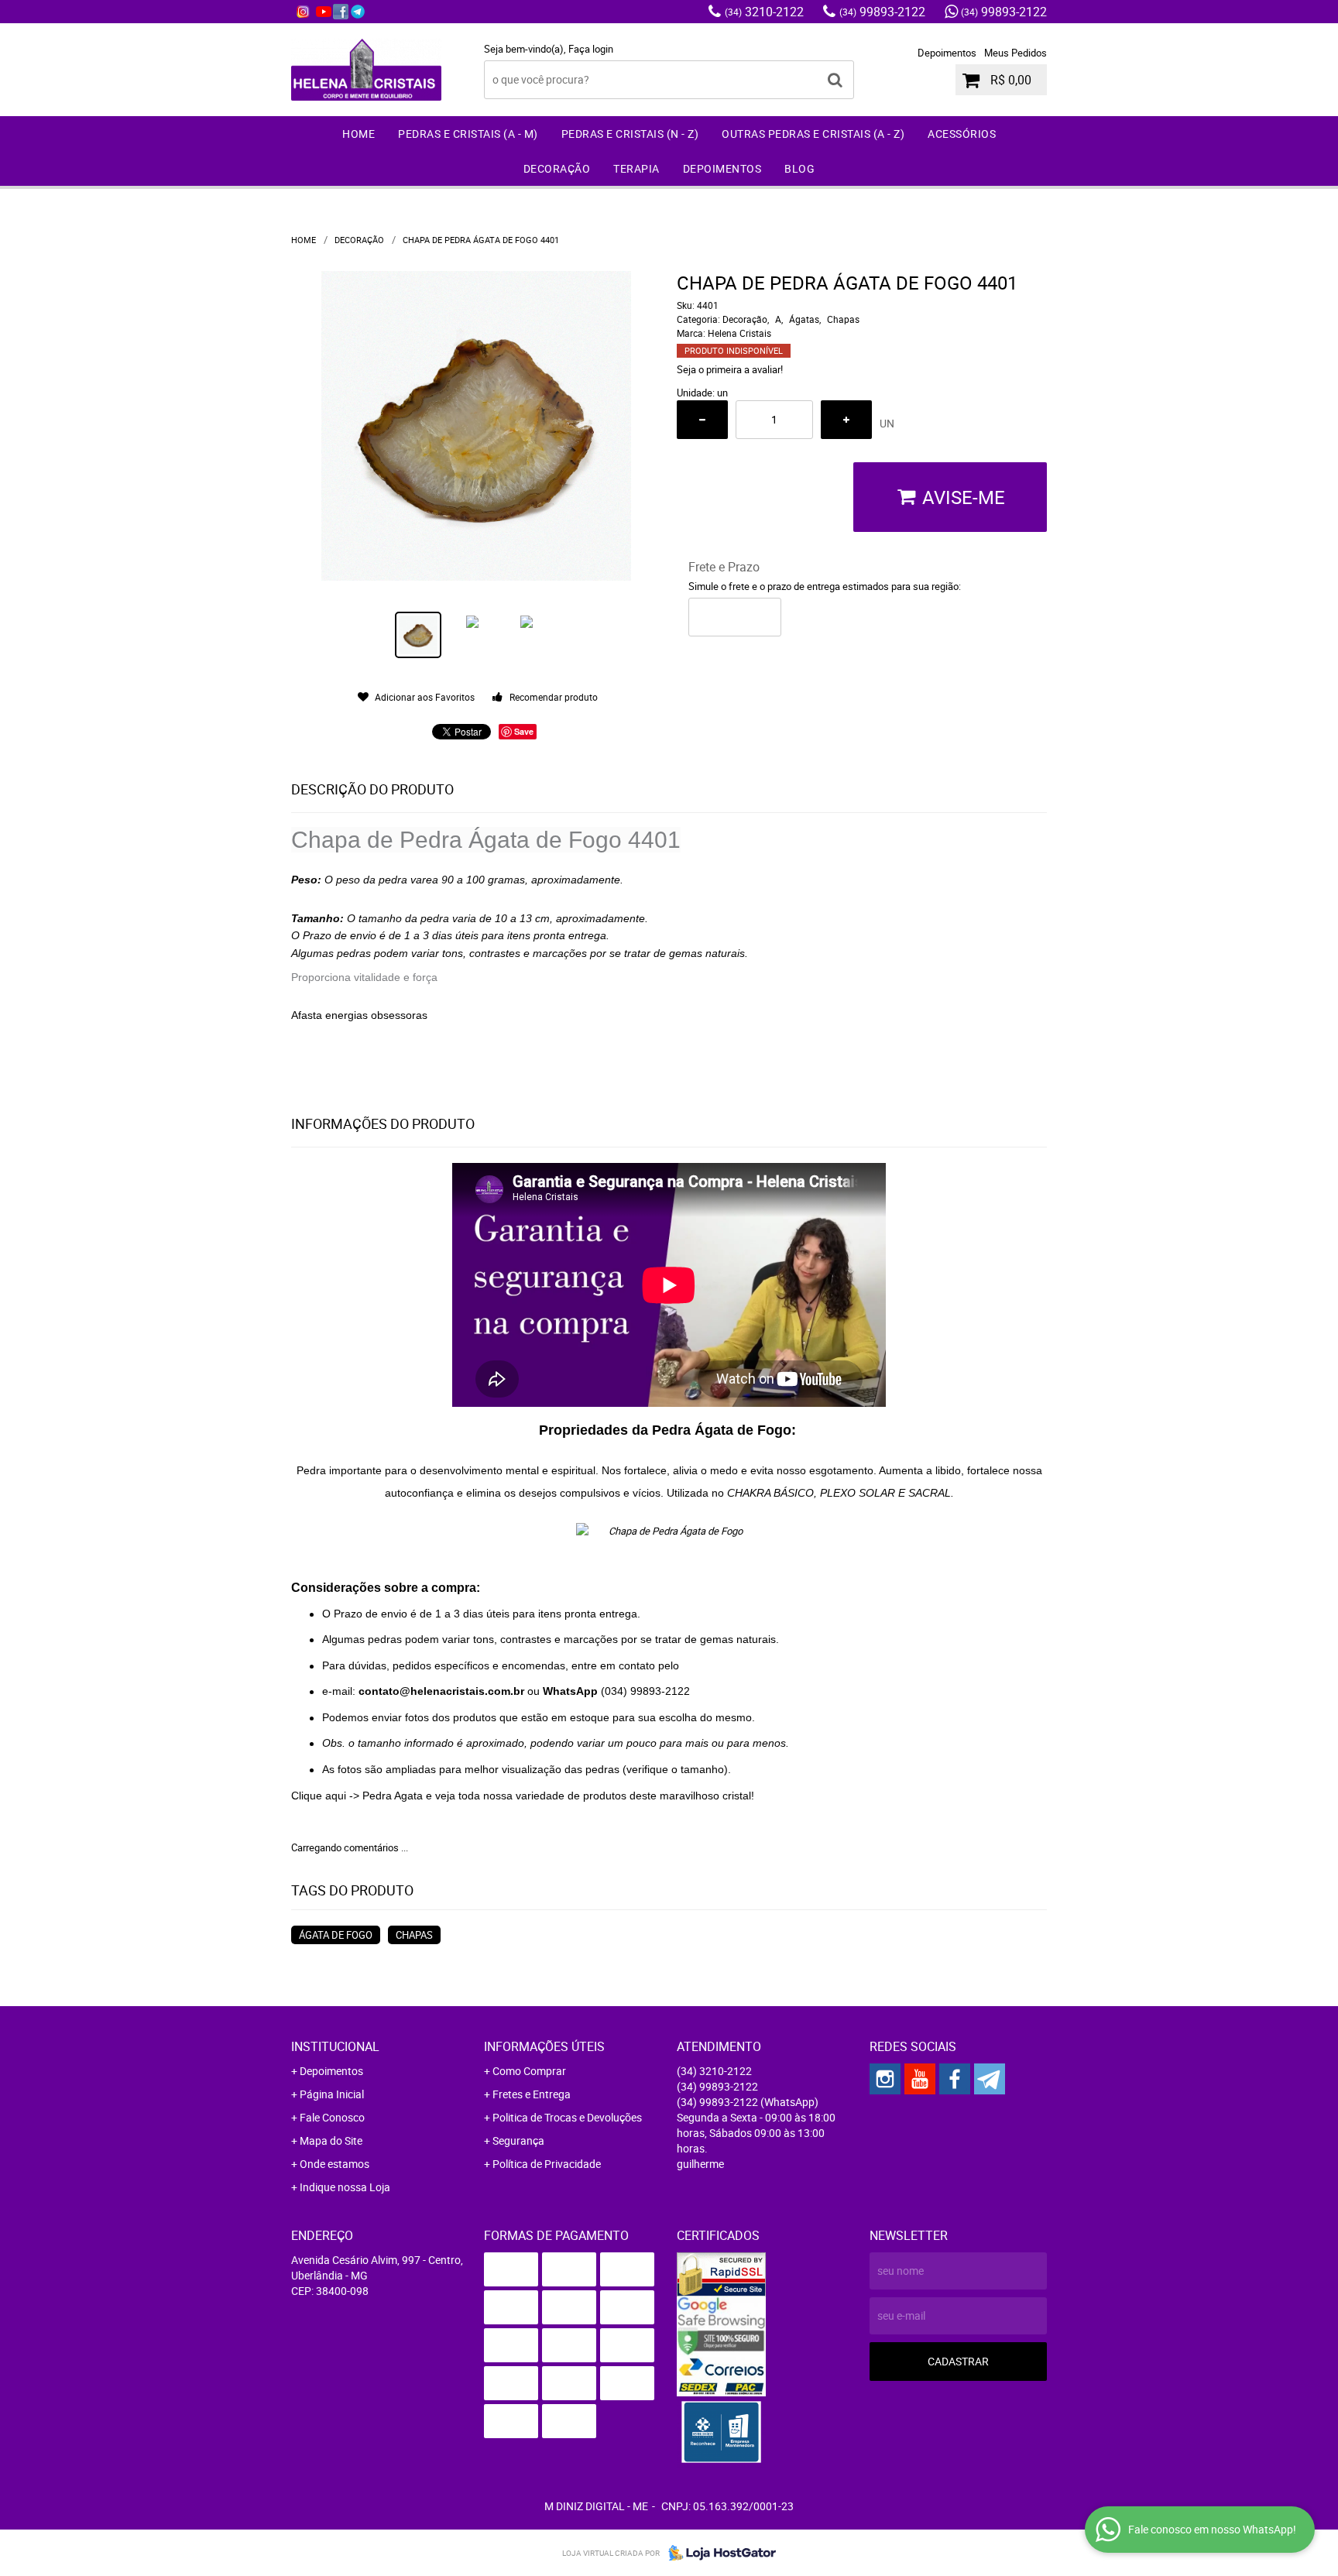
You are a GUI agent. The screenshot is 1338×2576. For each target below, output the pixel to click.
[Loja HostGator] (718, 2553)
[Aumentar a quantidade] (846, 420)
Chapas (414, 1935)
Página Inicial (332, 2094)
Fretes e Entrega (532, 2094)
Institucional (335, 2046)
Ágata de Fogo (336, 1935)
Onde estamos (334, 2164)
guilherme (700, 2164)
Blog (799, 168)
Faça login (591, 49)
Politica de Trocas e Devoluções (567, 2117)
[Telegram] (358, 12)
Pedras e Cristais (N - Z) (630, 134)
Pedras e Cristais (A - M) (468, 134)
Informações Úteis (544, 2046)
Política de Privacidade (547, 2164)
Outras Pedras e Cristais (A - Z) (813, 134)
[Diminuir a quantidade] (702, 420)
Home (359, 134)
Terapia (636, 168)
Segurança (518, 2140)
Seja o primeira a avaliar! (730, 369)
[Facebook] (341, 12)
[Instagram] (303, 12)
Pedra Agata (393, 1796)
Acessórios (962, 134)
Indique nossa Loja (345, 2187)
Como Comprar (529, 2071)
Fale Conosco (332, 2117)
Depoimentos (947, 53)
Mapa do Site (331, 2140)
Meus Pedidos (1016, 53)
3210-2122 (764, 12)
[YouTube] (324, 12)
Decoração (557, 168)
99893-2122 (882, 12)
